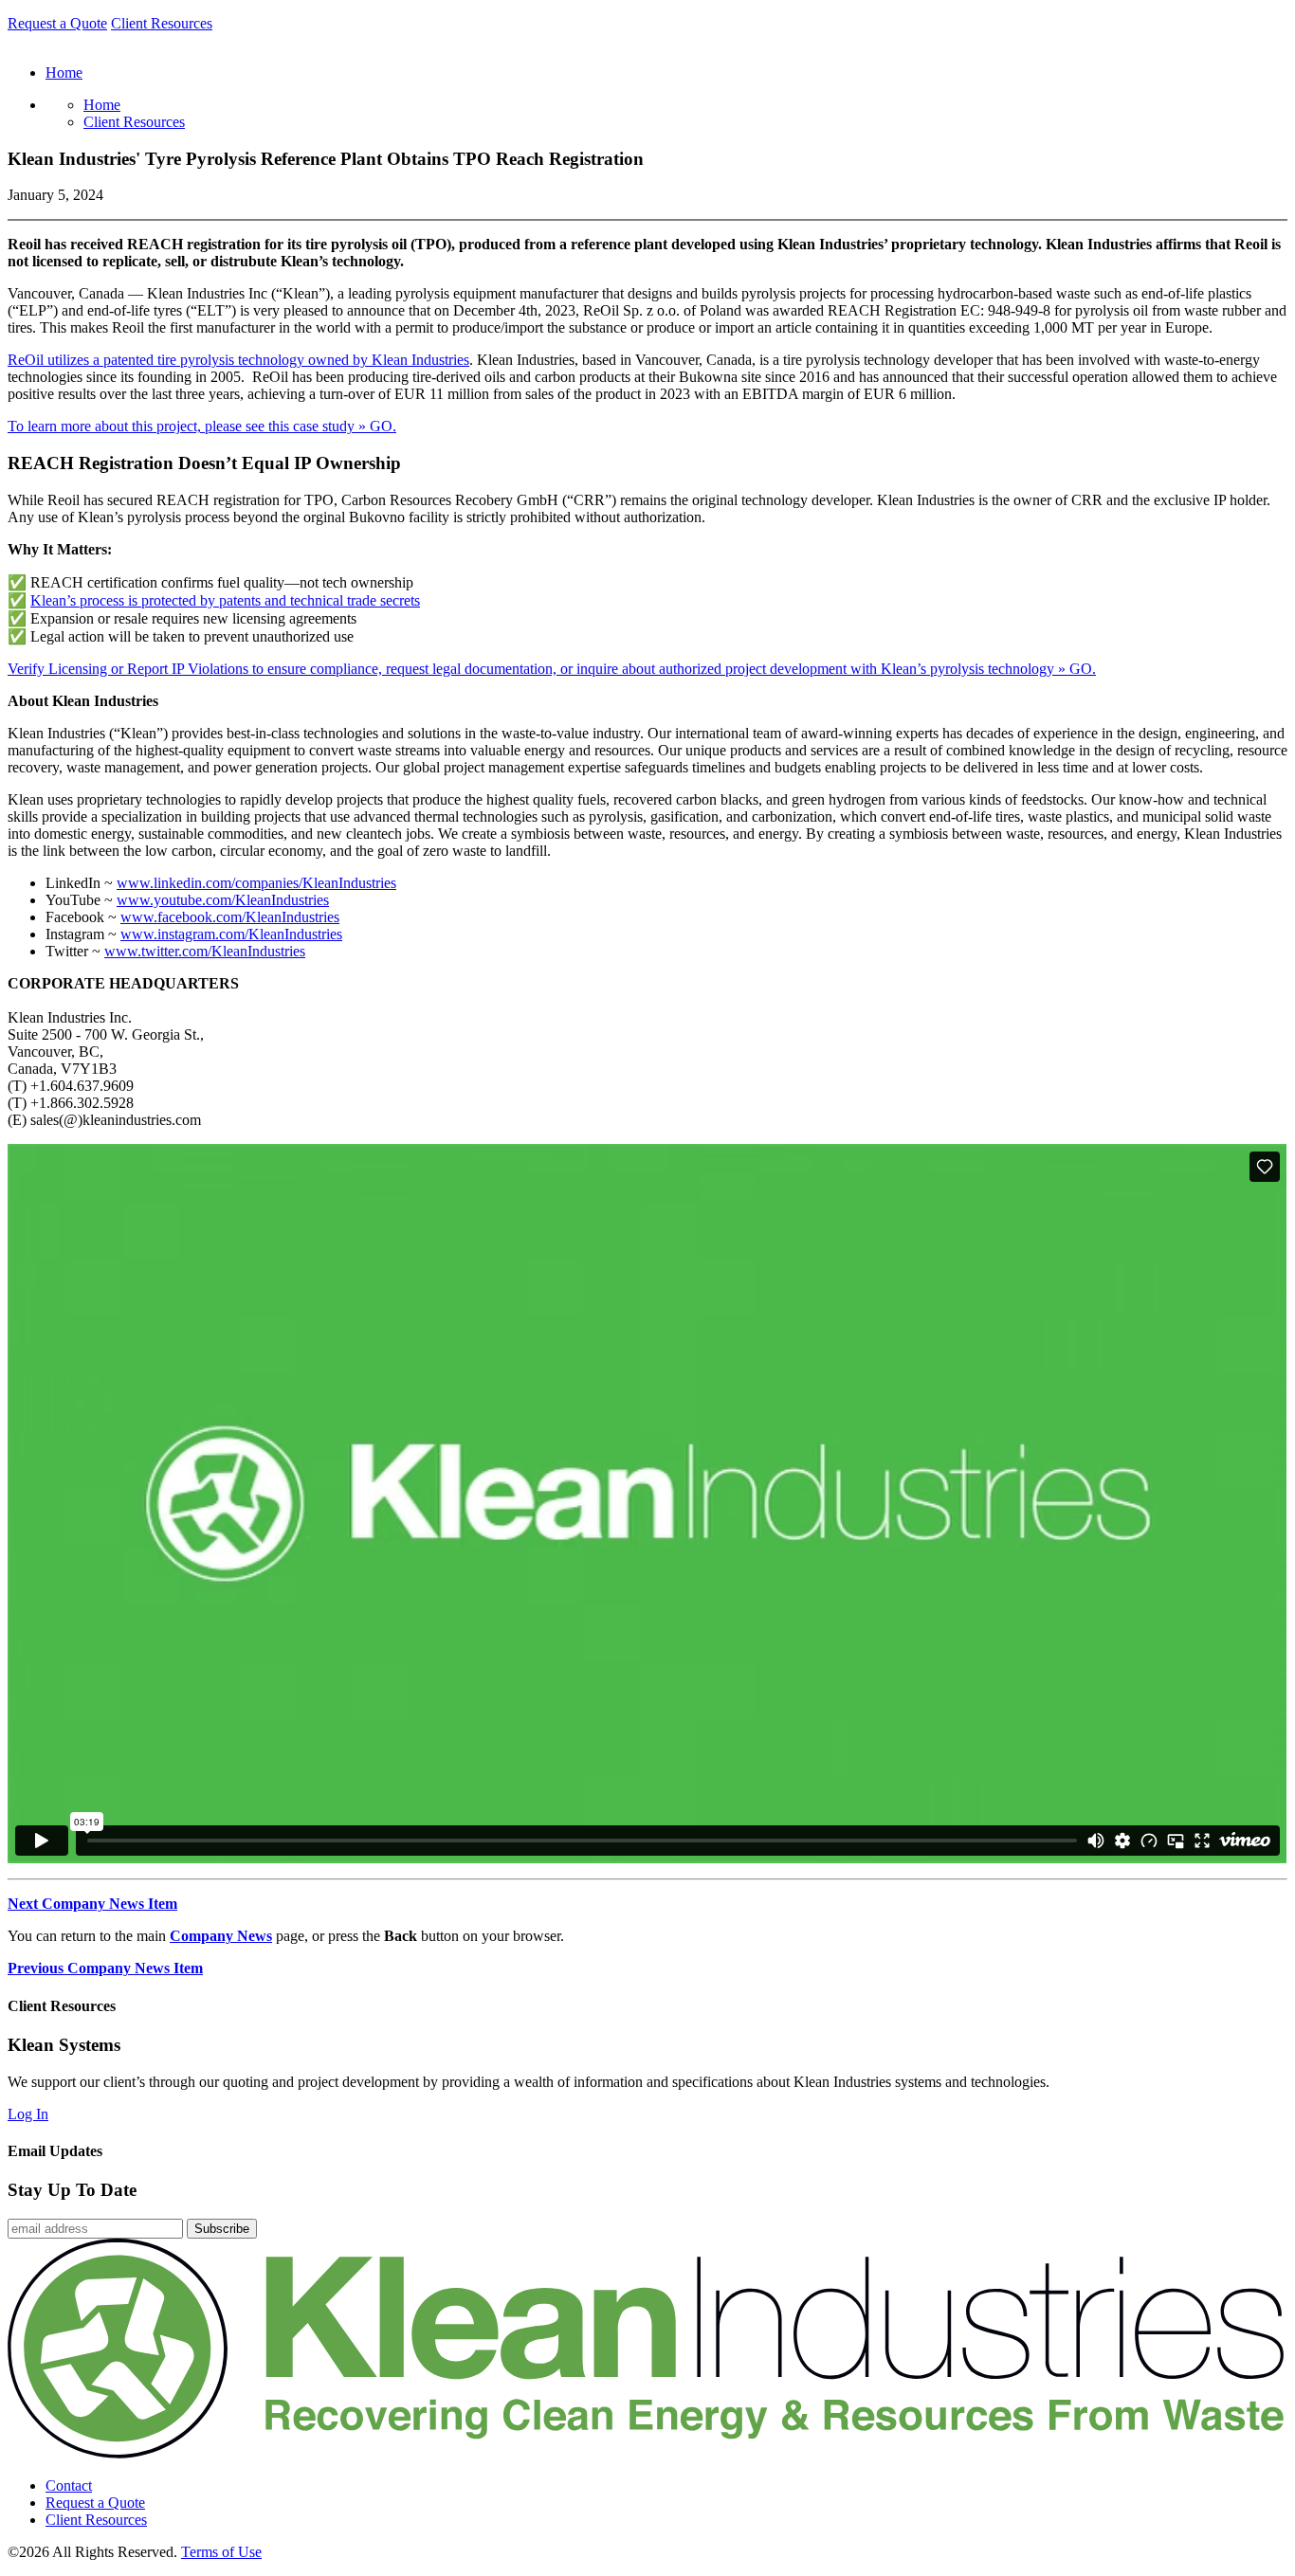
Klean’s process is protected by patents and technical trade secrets (225, 600)
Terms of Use (221, 2552)
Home (102, 105)
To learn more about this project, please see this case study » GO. (202, 426)
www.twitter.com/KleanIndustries (205, 951)
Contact (69, 2485)
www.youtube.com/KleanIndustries (223, 900)
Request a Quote (57, 23)
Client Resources (162, 23)
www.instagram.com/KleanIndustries (231, 934)
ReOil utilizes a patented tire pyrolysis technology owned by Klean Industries (238, 360)
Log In (28, 2114)
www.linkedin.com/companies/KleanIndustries (256, 883)
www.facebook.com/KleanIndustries (230, 917)
